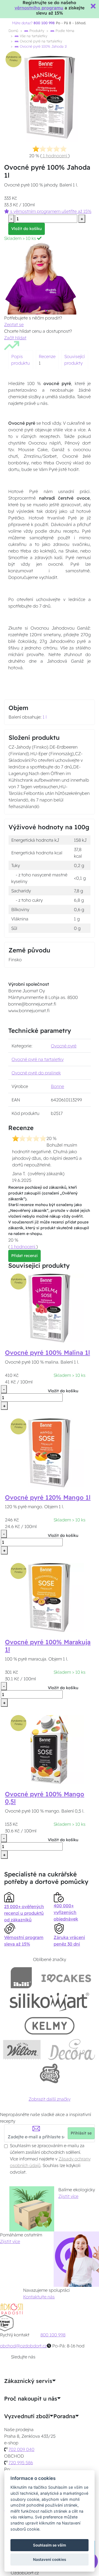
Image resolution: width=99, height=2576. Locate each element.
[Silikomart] (50, 2002)
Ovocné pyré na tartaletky (40, 41)
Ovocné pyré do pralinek (36, 1073)
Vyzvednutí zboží (27, 2416)
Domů (13, 31)
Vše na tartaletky (33, 36)
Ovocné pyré (64, 1046)
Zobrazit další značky (50, 2099)
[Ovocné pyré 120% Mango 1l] (50, 1452)
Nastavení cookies (50, 2559)
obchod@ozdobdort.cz (23, 2346)
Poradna (64, 2416)
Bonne (57, 1086)
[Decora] (72, 2050)
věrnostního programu (39, 8)
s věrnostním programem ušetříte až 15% (50, 211)
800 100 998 (53, 2335)
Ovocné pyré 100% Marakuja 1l (48, 1646)
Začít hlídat (15, 338)
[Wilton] (22, 2050)
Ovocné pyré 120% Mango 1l (48, 1497)
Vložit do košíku (27, 229)
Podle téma (64, 31)
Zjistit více (68, 2196)
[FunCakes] (50, 2073)
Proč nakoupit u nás (31, 2399)
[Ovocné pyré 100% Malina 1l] (50, 1307)
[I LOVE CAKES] (66, 1978)
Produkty (36, 31)
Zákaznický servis (28, 2381)
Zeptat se (14, 324)
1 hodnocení (55, 156)
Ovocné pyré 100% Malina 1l (47, 1353)
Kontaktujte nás (39, 2297)
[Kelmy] (50, 2026)
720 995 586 (21, 2463)
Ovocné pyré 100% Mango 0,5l (45, 1798)
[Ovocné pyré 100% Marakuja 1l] (50, 1597)
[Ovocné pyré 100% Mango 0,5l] (50, 1749)
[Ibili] (21, 1978)
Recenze (47, 356)
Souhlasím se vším (50, 2545)
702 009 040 (21, 2449)
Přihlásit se (81, 2133)
